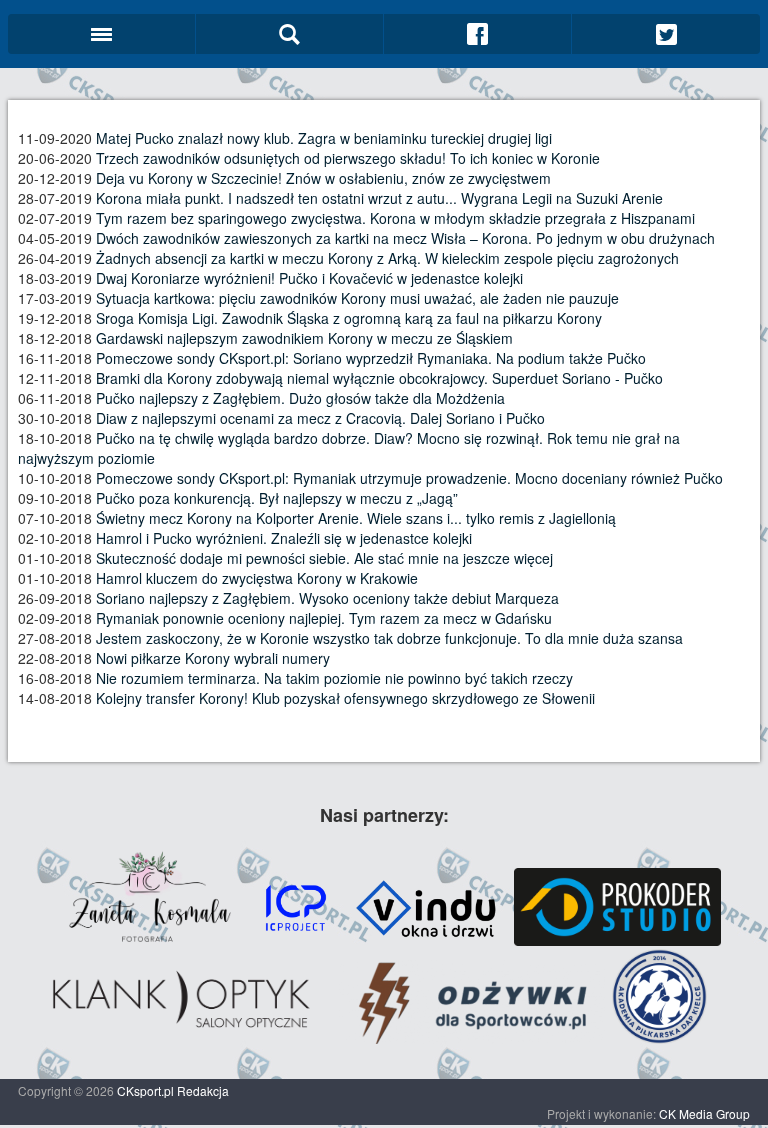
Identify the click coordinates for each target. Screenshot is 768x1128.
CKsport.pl (145, 1090)
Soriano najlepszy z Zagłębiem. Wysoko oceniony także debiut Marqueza (327, 598)
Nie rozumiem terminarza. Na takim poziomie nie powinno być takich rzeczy (334, 678)
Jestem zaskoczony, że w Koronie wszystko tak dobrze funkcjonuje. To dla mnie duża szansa (389, 638)
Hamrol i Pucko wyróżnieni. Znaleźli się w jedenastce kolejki (284, 538)
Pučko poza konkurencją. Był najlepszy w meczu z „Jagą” (277, 498)
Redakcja (203, 1090)
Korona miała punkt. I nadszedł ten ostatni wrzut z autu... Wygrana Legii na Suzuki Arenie (379, 198)
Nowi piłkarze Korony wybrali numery (213, 658)
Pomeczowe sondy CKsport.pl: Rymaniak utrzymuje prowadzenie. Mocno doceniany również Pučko (409, 478)
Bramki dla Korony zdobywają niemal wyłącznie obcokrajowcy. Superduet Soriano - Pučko (379, 378)
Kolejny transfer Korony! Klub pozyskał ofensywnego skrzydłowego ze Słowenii (345, 698)
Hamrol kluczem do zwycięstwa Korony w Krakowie (257, 578)
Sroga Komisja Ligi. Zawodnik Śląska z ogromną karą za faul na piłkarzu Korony (349, 318)
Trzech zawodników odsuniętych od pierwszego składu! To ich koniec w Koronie (348, 158)
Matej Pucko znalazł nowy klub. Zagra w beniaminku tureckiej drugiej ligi (324, 138)
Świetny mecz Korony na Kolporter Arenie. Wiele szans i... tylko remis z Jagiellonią (356, 518)
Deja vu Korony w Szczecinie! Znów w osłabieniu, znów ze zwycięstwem (323, 178)
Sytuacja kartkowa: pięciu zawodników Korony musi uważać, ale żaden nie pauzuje (357, 298)
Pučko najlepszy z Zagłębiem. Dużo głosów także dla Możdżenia (300, 398)
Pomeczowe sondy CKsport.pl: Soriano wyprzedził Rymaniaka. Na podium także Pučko (371, 358)
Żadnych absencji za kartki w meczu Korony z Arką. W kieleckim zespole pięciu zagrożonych (387, 258)
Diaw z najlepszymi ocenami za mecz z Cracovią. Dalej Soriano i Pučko (320, 418)
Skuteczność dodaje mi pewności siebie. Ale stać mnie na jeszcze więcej (324, 558)
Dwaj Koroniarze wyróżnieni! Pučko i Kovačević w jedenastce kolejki (309, 278)
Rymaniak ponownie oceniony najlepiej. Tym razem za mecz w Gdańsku (324, 618)
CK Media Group (704, 1113)
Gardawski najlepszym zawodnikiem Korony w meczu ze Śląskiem (304, 338)
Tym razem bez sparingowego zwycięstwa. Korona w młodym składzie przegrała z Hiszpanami (395, 218)
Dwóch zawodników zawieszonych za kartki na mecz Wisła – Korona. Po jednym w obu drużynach (405, 238)
